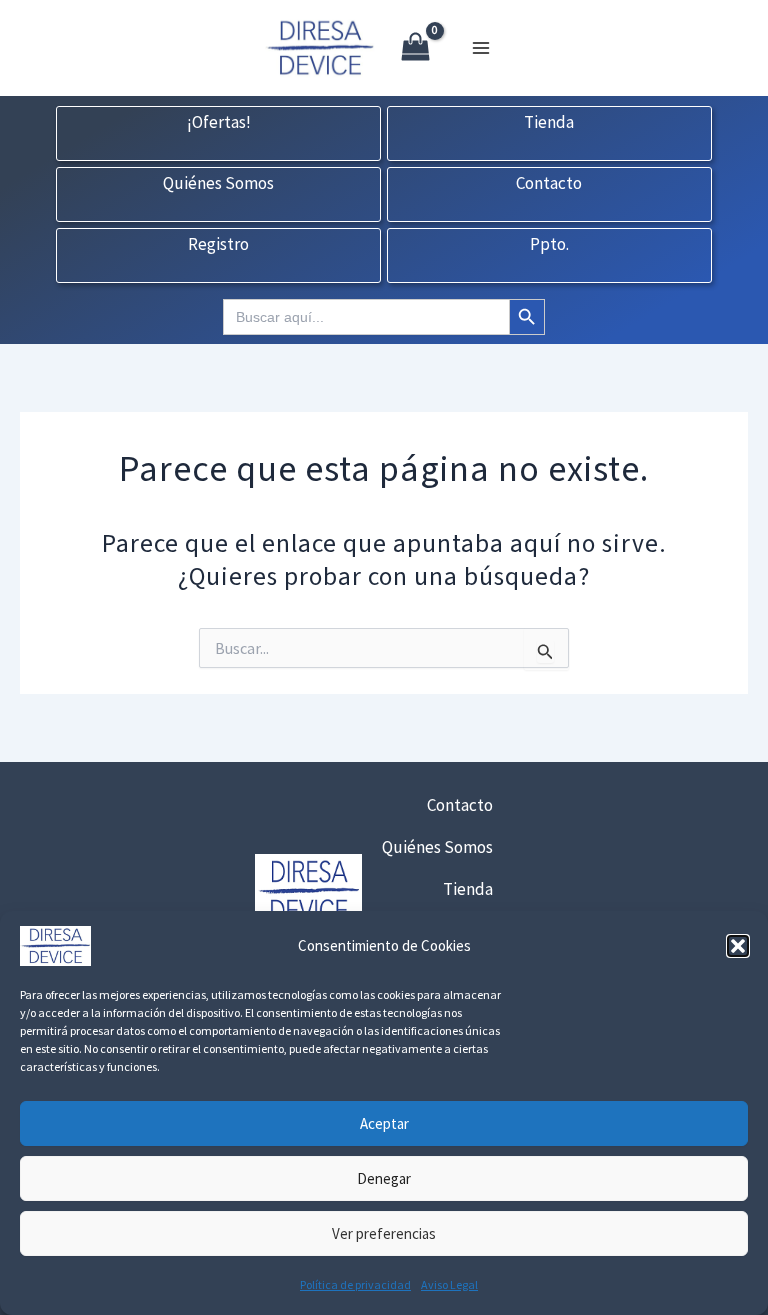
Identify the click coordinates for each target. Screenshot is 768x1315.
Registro (218, 245)
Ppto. (549, 245)
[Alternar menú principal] (481, 48)
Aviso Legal (449, 1284)
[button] (738, 946)
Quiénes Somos (218, 184)
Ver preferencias (384, 1233)
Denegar (384, 1178)
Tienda (549, 123)
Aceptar (384, 1123)
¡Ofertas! (219, 123)
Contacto (549, 184)
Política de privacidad (355, 1284)
